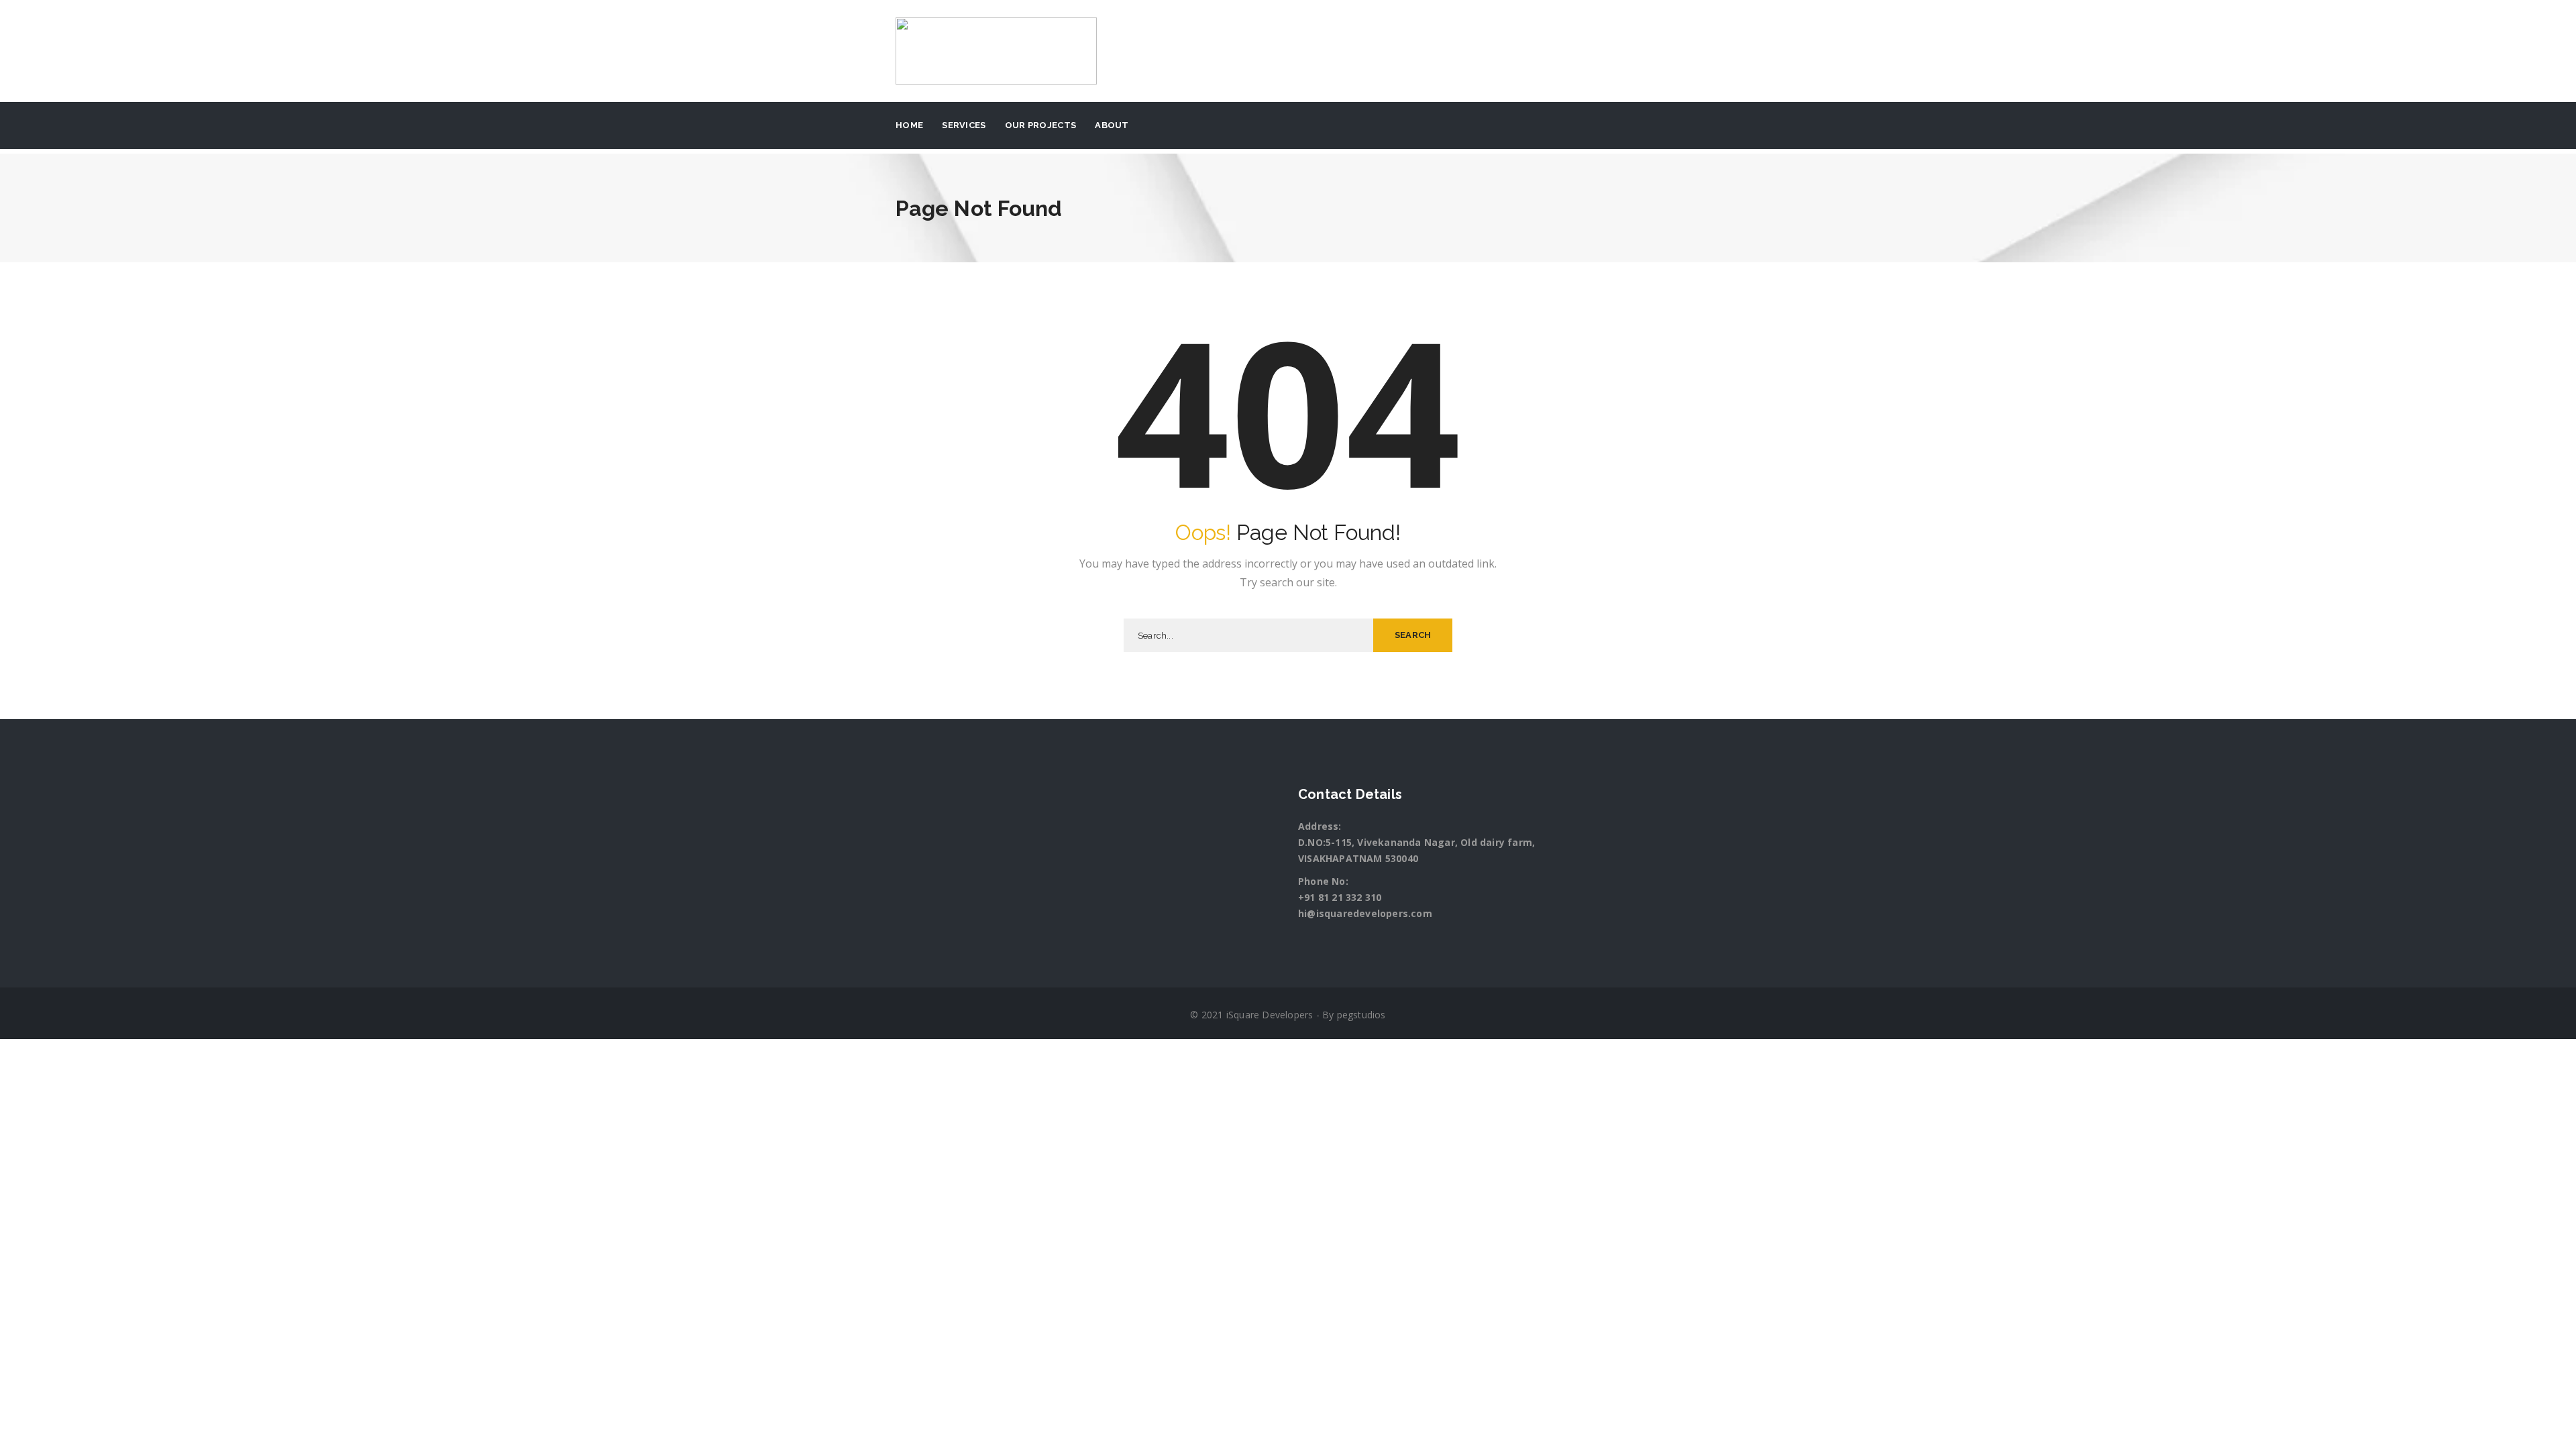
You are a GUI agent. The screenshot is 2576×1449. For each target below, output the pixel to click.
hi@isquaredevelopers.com (1365, 913)
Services (964, 125)
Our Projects (1041, 125)
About (1112, 125)
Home (909, 125)
